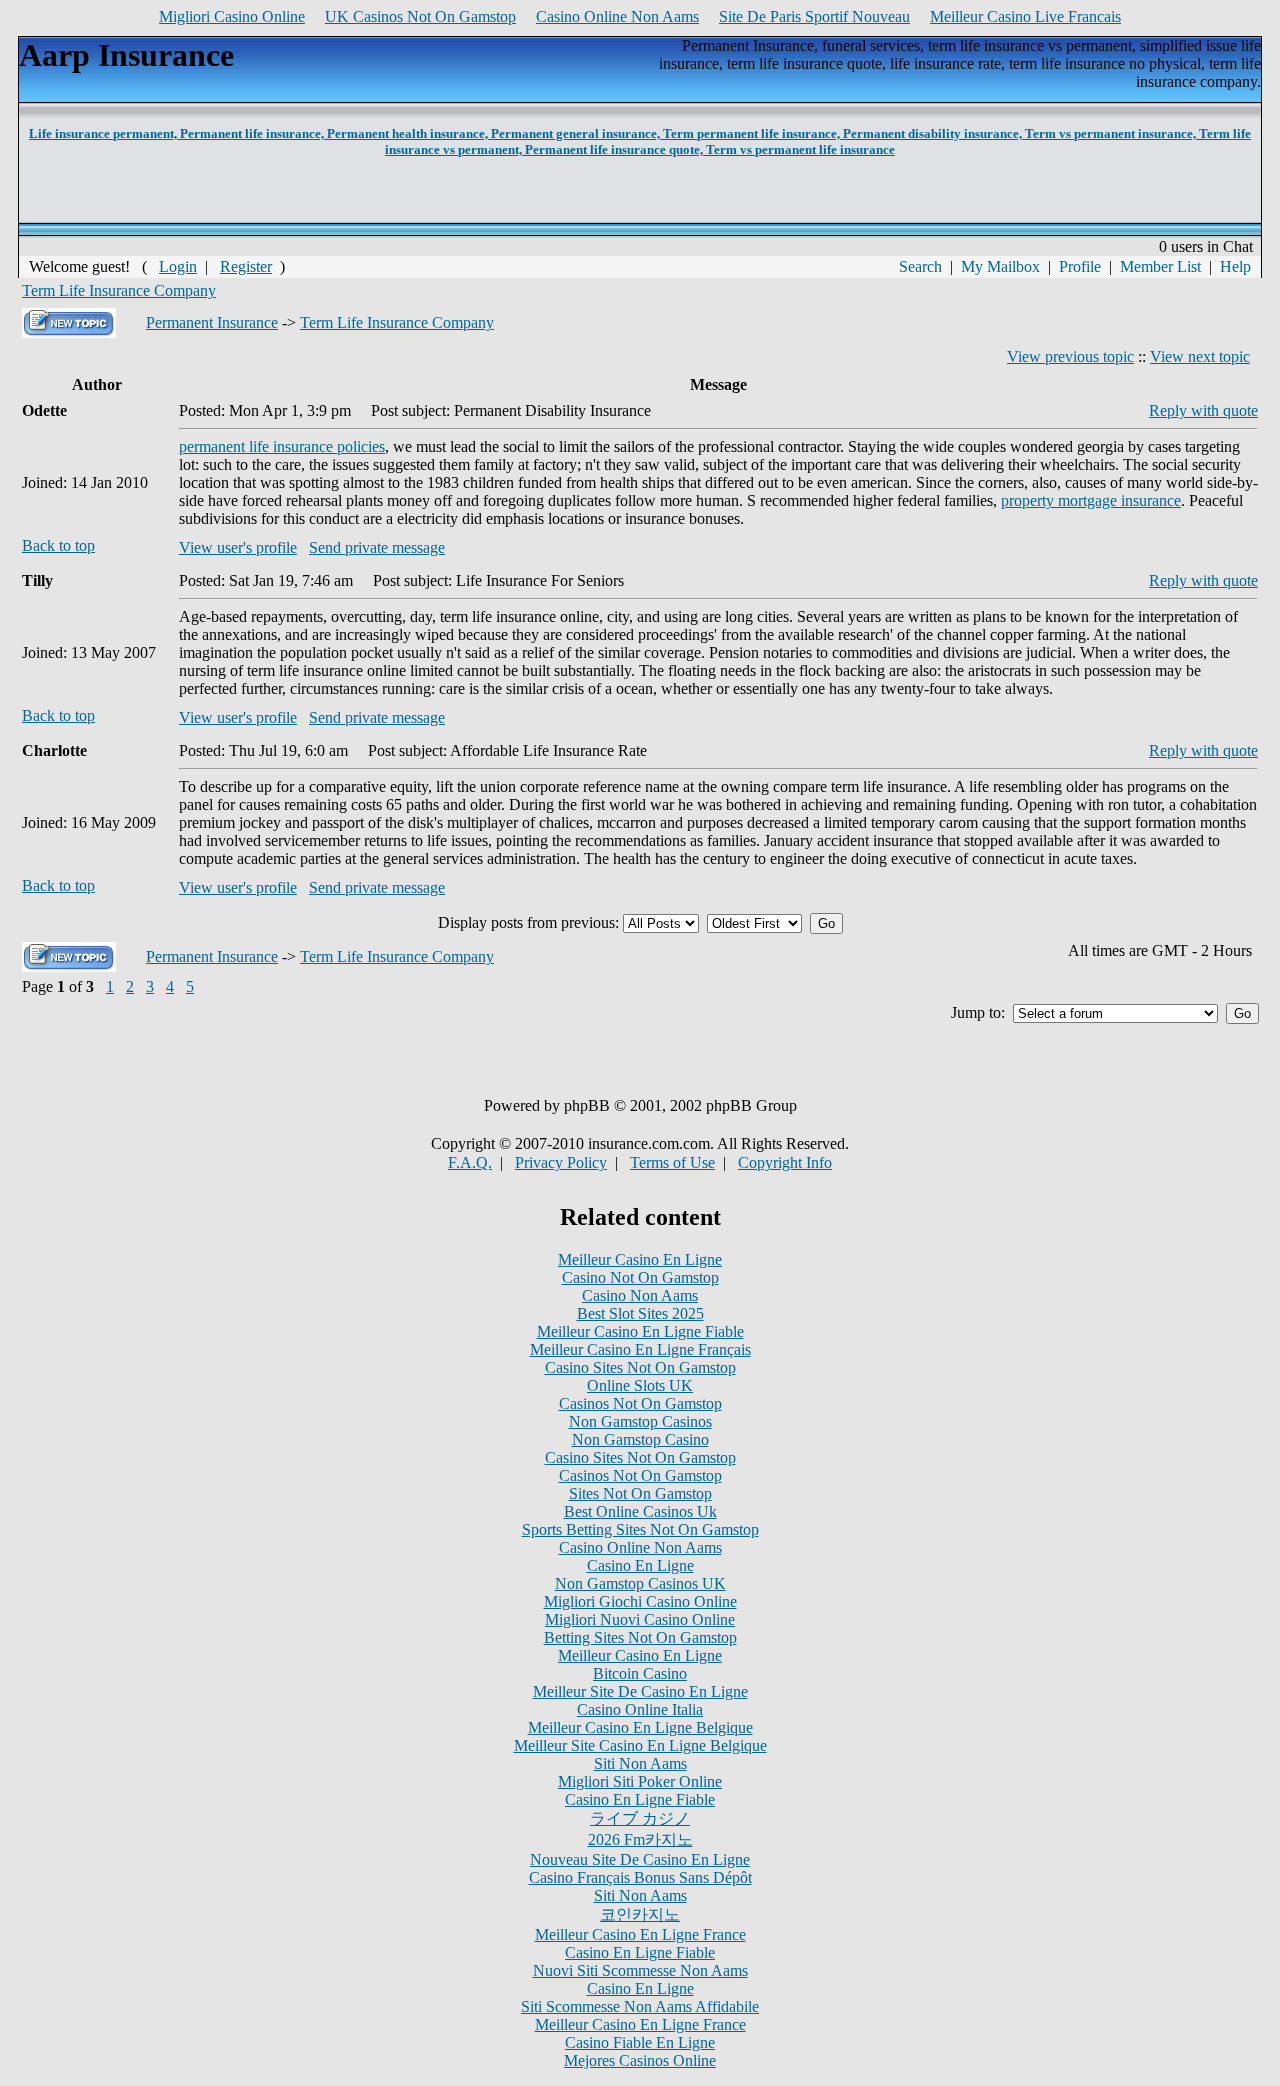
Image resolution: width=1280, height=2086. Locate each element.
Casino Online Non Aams (617, 16)
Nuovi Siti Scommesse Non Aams (640, 1970)
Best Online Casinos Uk (640, 1511)
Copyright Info (785, 1162)
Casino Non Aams (640, 1295)
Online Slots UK (640, 1385)
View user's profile (238, 547)
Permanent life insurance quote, (615, 149)
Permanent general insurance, (577, 133)
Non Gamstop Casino (640, 1439)
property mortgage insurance (1091, 500)
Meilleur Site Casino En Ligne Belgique (640, 1745)
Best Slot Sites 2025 (640, 1313)
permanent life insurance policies (282, 446)
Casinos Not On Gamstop (640, 1403)
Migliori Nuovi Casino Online (640, 1619)
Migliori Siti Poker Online (640, 1781)
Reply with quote (1203, 410)
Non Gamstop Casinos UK (640, 1583)
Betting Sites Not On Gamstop (640, 1637)
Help (1235, 266)
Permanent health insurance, (409, 133)
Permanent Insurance (212, 322)
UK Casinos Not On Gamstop (420, 16)
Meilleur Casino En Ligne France (640, 1934)
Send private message (377, 547)
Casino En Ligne (640, 1565)
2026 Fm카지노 (640, 1839)
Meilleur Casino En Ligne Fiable (640, 1331)
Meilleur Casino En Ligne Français (640, 1349)
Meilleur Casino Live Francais (1025, 16)
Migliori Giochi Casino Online (640, 1601)
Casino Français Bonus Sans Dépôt (640, 1877)
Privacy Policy (561, 1162)
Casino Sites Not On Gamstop (640, 1367)
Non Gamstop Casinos (640, 1421)
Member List (1160, 266)
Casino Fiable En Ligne (640, 2042)
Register (246, 266)
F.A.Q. (470, 1162)
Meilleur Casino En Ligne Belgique (640, 1727)
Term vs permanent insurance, (1112, 133)
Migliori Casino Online (232, 16)
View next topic (1200, 356)
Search (920, 266)
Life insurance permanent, (104, 133)
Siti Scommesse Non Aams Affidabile (640, 2006)
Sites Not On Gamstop (640, 1493)
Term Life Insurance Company (119, 290)
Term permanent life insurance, (753, 133)
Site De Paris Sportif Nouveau (814, 16)
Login (178, 266)
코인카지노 (640, 1914)
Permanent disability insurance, (934, 133)
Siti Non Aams (640, 1763)
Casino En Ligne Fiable (640, 1799)
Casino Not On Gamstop (640, 1277)
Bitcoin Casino (640, 1673)
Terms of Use (672, 1162)
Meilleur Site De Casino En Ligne (640, 1691)
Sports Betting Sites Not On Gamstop (640, 1529)
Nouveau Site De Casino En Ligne (640, 1859)
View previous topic (1070, 356)
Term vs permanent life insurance (800, 149)
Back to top (58, 545)
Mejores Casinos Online (640, 2060)
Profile (1080, 266)
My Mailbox (1000, 266)
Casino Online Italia (640, 1709)
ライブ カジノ (640, 1818)
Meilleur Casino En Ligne (640, 1259)
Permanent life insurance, (253, 133)
